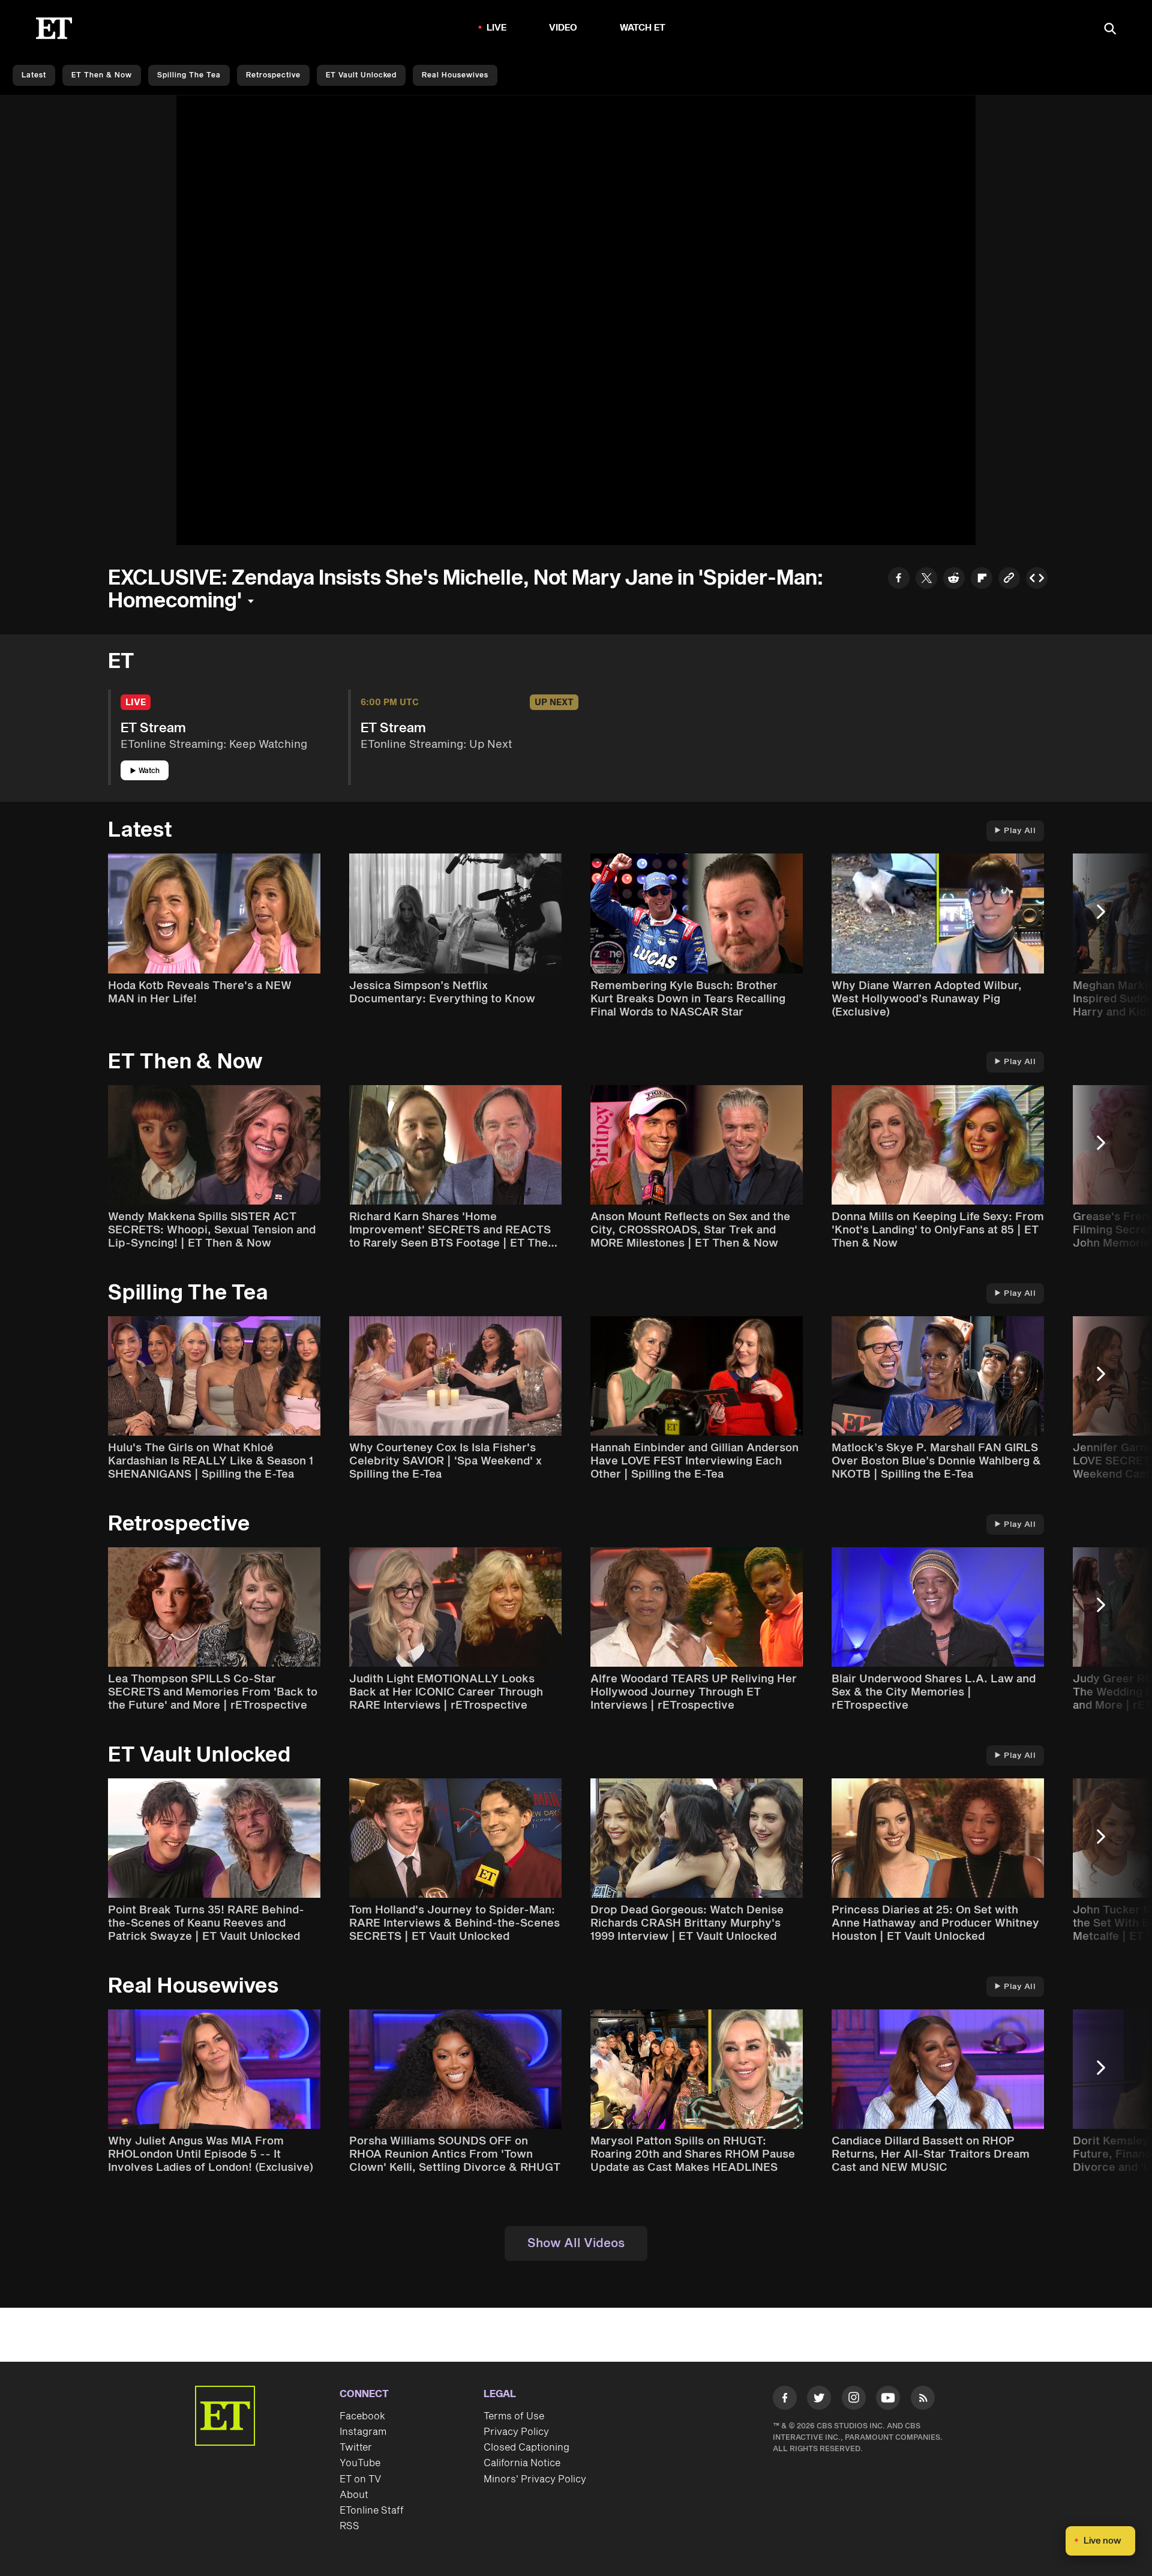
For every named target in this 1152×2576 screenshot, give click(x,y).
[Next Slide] (1107, 917)
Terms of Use (514, 2416)
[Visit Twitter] (819, 2400)
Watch (149, 771)
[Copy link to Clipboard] (1009, 579)
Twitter (356, 2448)
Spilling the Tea (189, 75)
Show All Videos (576, 2243)
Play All (1020, 831)
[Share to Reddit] (954, 579)
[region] (576, 320)
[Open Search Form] (1110, 30)
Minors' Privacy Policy (535, 2479)
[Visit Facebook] (785, 2400)
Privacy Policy (516, 2432)
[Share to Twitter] (926, 579)
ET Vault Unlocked (361, 75)
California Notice (522, 2463)
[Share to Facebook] (899, 579)
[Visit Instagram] (854, 2400)
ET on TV (360, 2479)
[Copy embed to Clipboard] (1037, 579)
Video (563, 28)
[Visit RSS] (923, 2400)
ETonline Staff (372, 2511)
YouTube (360, 2463)
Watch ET (643, 28)
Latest (34, 75)
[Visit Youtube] (888, 2398)
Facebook (362, 2416)
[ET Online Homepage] (54, 28)
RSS (349, 2526)
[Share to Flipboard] (982, 579)
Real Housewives (455, 75)
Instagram (363, 2432)
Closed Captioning (526, 2448)
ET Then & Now (102, 75)
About (354, 2495)
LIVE (497, 28)
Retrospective (273, 75)
